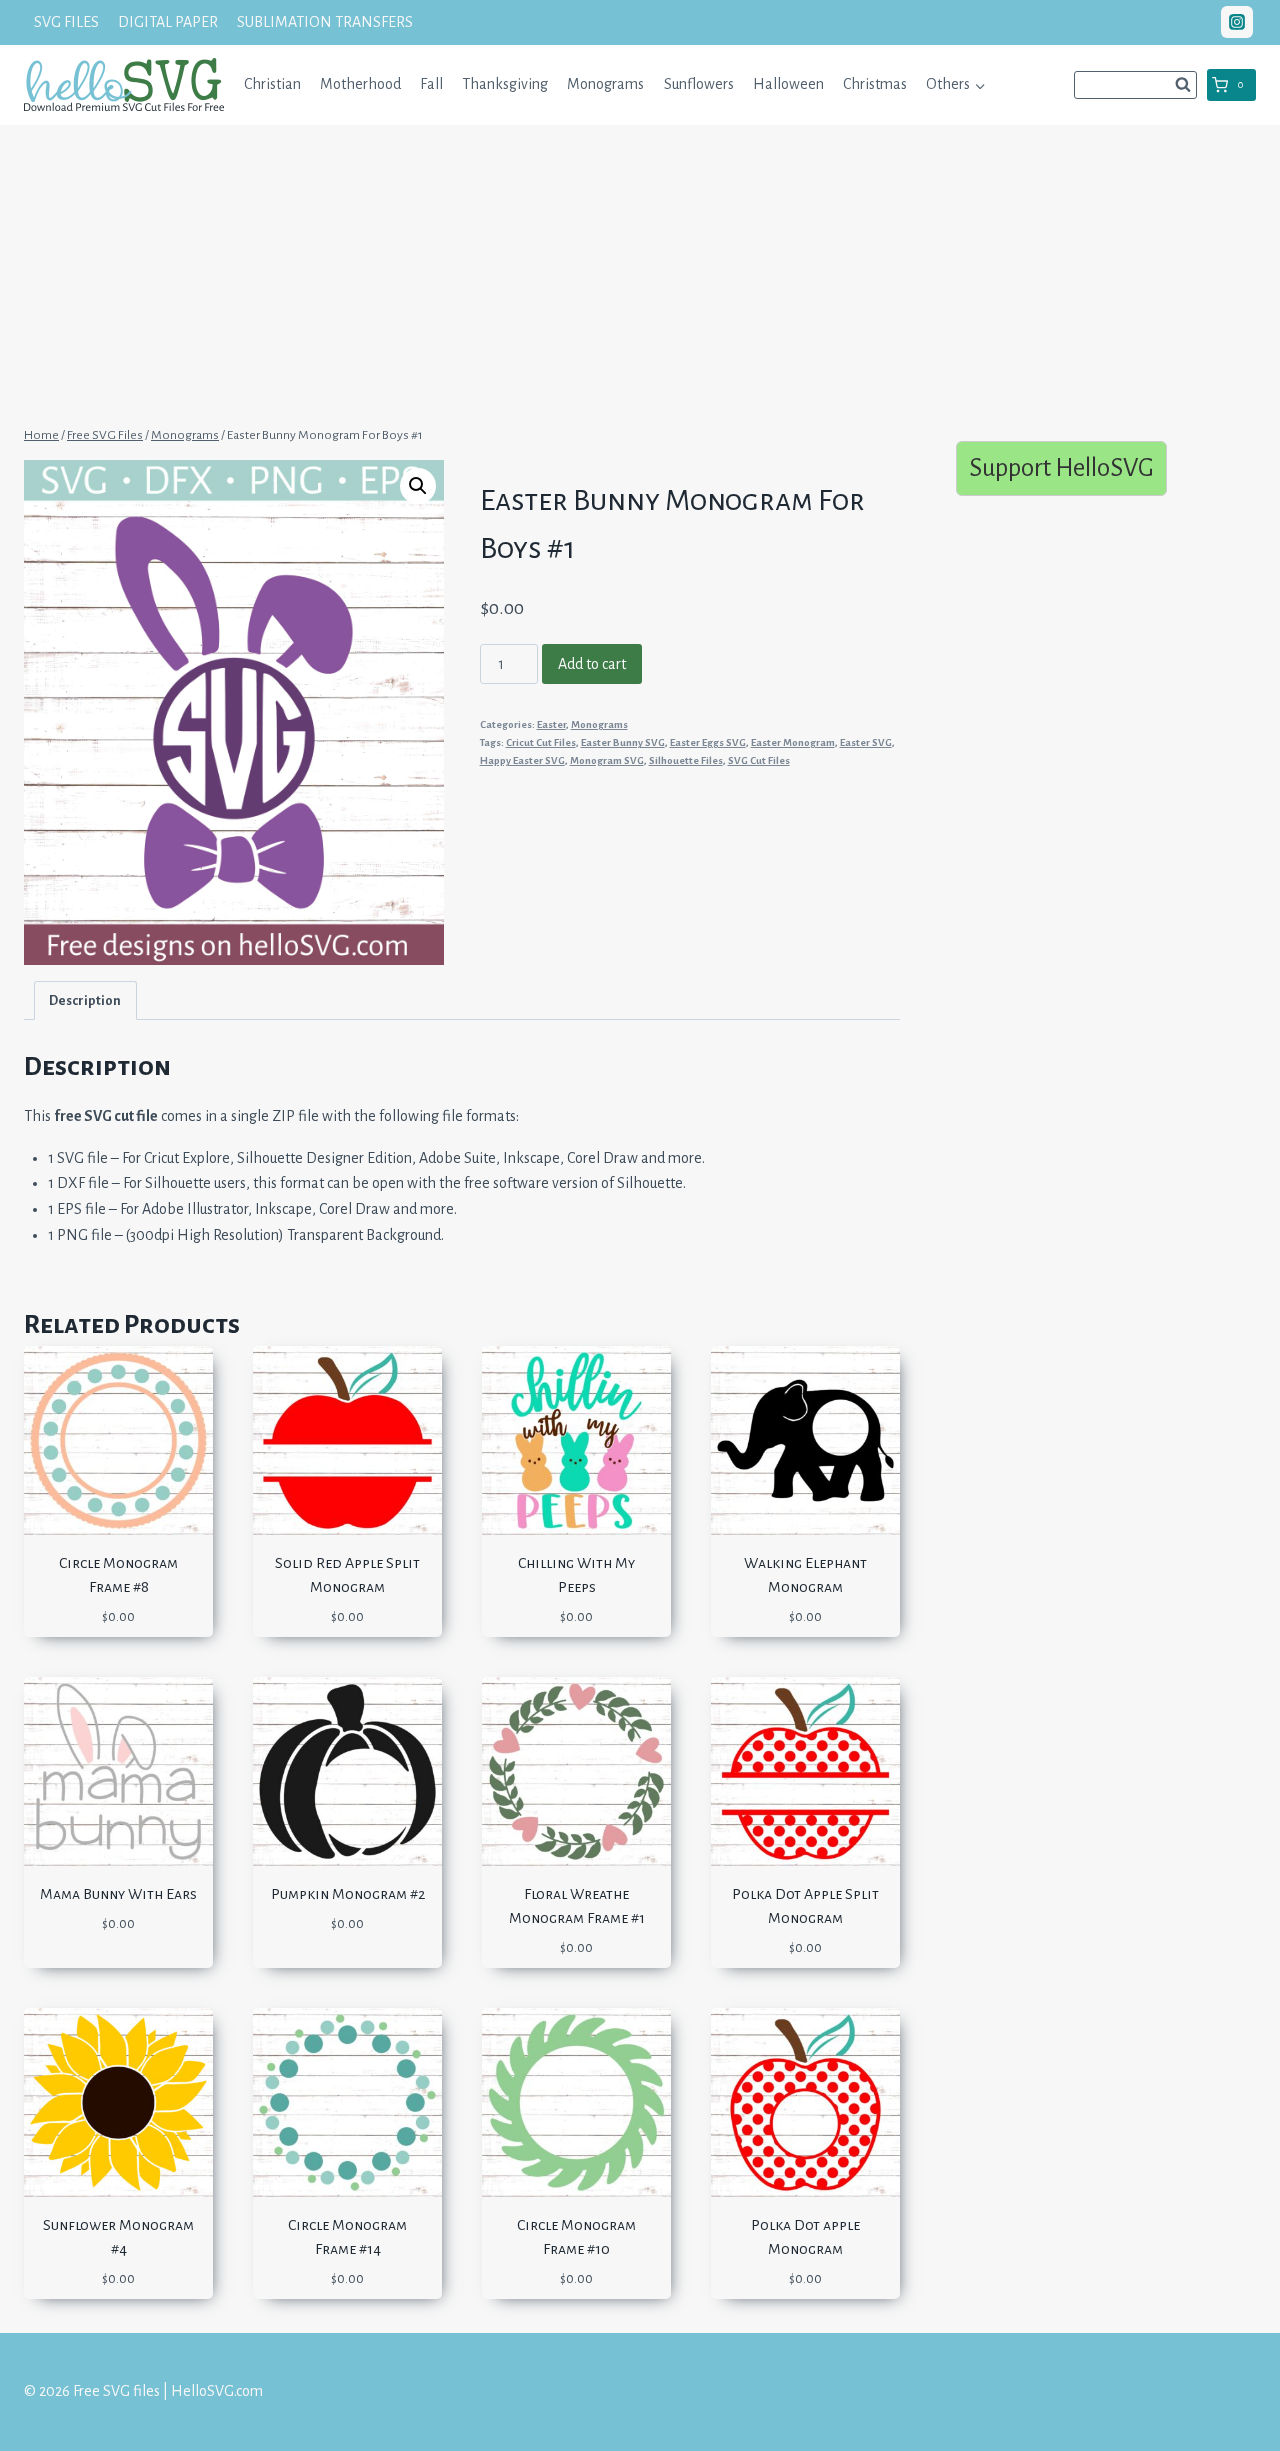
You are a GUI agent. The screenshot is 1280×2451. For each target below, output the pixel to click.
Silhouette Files (686, 760)
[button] (979, 84)
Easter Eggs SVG (708, 742)
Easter (551, 724)
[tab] (85, 1000)
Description (85, 1000)
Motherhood (360, 84)
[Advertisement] (640, 273)
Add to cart (592, 664)
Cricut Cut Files (541, 742)
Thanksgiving (505, 84)
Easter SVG (866, 742)
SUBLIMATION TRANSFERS (325, 22)
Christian (272, 84)
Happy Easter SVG (522, 760)
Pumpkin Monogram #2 (348, 1894)
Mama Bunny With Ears (118, 1894)
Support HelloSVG (1061, 467)
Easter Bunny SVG (623, 742)
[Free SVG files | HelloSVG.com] (124, 84)
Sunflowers (699, 84)
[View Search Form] (1135, 85)
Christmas (875, 84)
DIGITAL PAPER (168, 22)
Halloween (788, 84)
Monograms (605, 84)
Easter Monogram (793, 742)
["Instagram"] (1237, 22)
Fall (431, 84)
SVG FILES (66, 22)
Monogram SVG (607, 760)
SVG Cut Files (759, 760)
